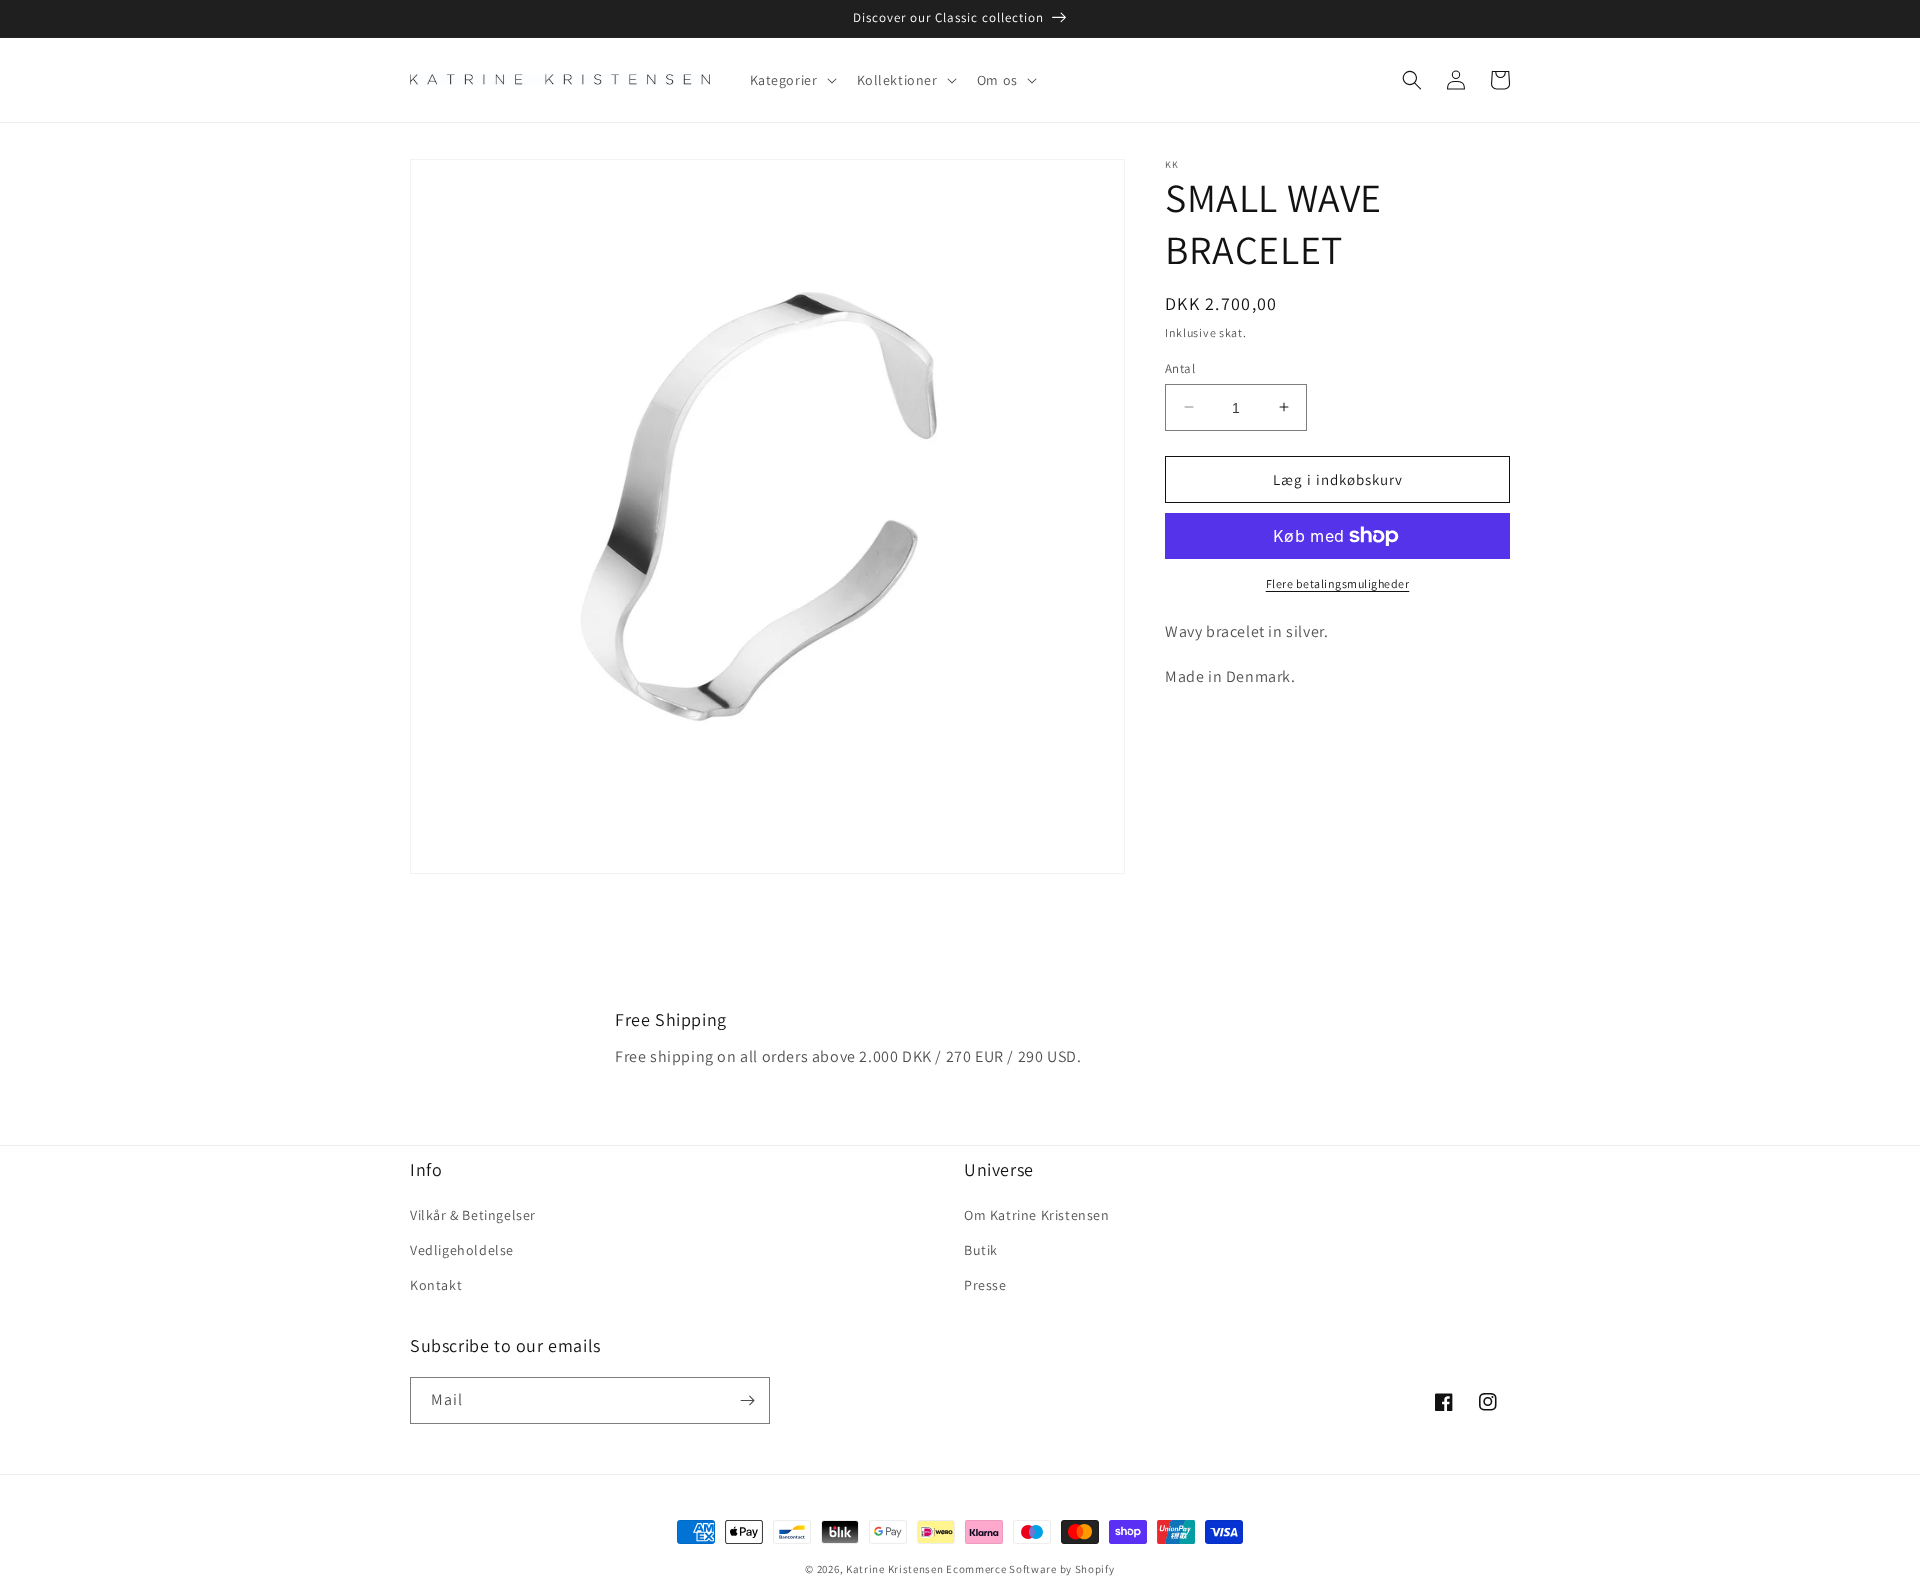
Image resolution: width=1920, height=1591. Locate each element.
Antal (1180, 367)
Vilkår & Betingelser (473, 1215)
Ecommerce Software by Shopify (1030, 1569)
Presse (985, 1285)
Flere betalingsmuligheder (1338, 583)
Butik (981, 1250)
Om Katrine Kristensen (1037, 1215)
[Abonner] (747, 1400)
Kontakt (436, 1285)
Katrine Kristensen (895, 1569)
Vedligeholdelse (462, 1250)
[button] (791, 80)
